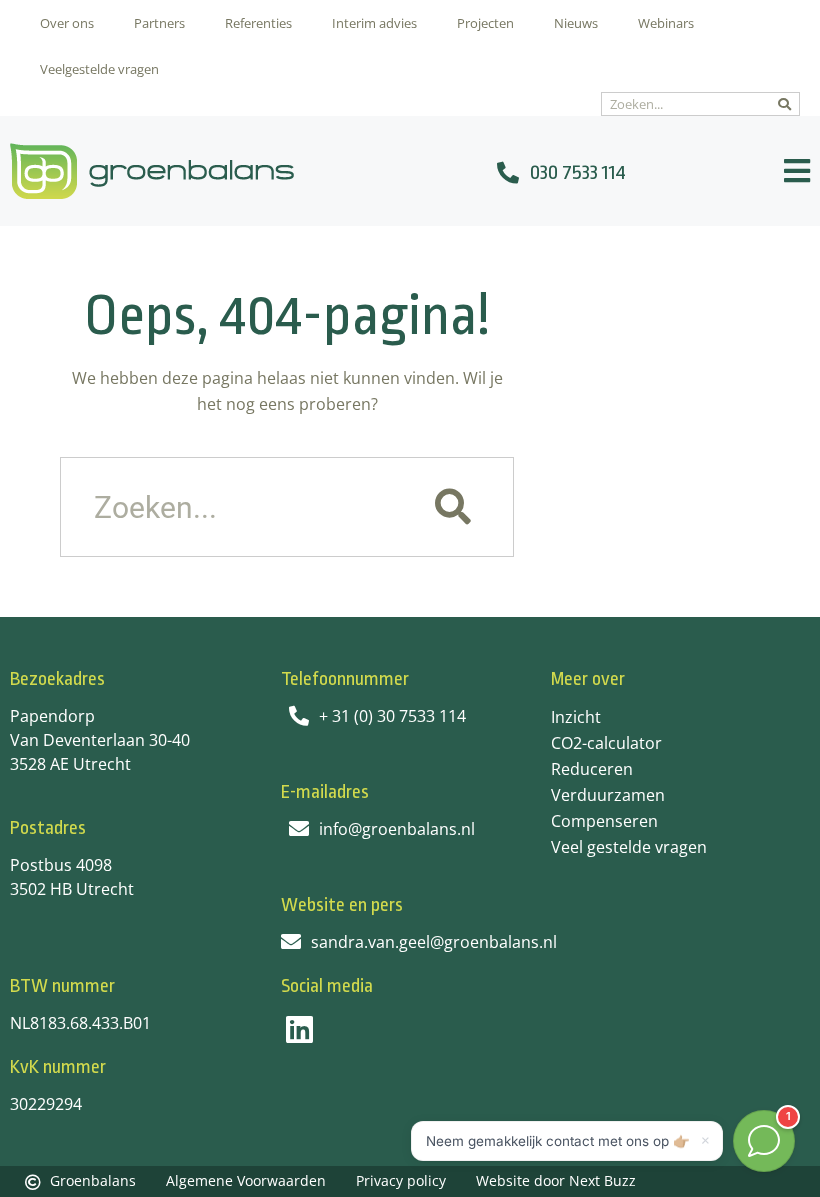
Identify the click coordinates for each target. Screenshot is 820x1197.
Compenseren (604, 821)
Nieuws (576, 23)
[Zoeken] (784, 104)
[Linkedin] (299, 1029)
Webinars (666, 23)
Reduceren (592, 769)
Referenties (258, 23)
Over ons (67, 23)
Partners (159, 23)
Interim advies (374, 23)
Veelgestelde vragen (99, 69)
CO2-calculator (606, 743)
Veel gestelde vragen (629, 847)
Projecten (485, 23)
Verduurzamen (608, 795)
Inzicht (576, 717)
